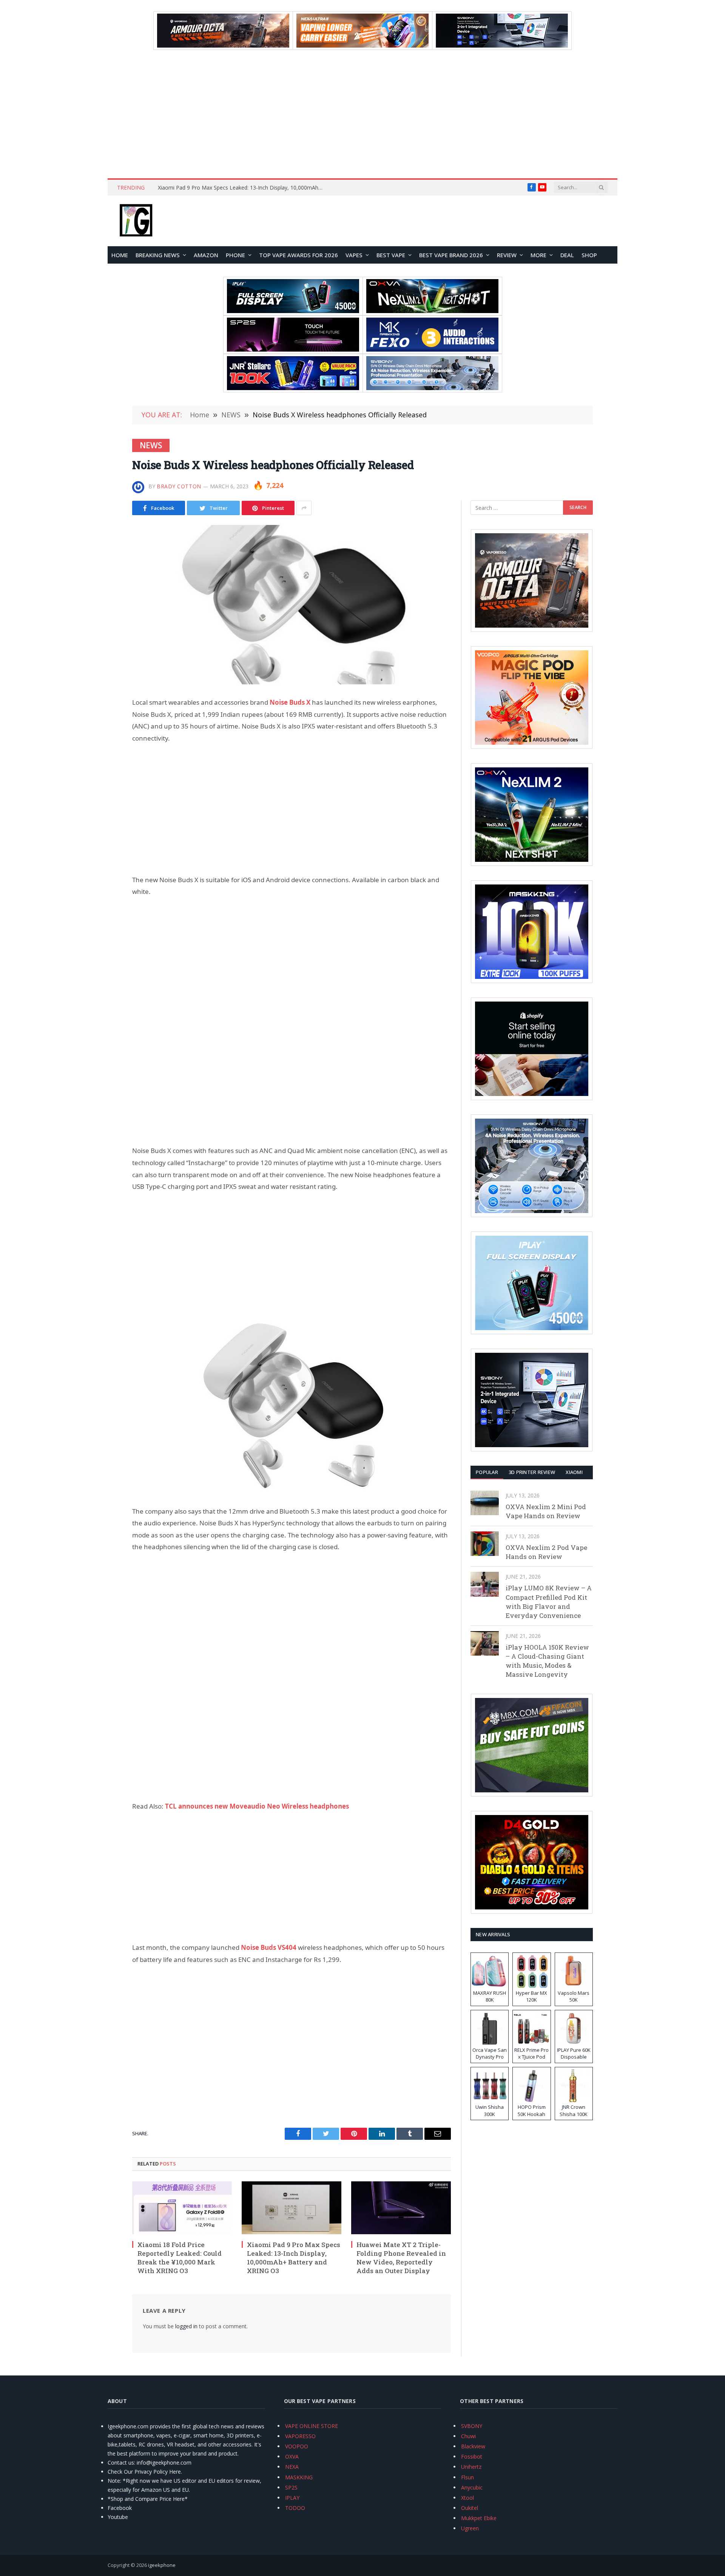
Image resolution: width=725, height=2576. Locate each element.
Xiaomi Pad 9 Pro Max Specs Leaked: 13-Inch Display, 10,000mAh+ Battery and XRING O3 (294, 2258)
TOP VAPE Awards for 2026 (298, 255)
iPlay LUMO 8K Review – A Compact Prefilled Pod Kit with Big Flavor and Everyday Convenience (549, 1602)
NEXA (292, 2467)
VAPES (354, 255)
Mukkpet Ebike (479, 2518)
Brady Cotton (179, 486)
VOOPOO (297, 2446)
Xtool (467, 2498)
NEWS (151, 445)
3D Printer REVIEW (532, 1472)
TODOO (295, 2508)
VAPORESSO (300, 2436)
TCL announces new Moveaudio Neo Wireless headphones (256, 1806)
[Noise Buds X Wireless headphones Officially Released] (292, 605)
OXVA (292, 2456)
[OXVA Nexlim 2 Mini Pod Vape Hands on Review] (485, 1503)
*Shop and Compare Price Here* (148, 2499)
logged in (186, 2326)
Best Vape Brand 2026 (451, 255)
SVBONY (472, 2426)
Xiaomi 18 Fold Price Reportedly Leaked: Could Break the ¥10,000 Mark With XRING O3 (180, 2258)
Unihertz (471, 2467)
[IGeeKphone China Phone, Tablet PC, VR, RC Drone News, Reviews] (136, 221)
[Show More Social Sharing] (304, 508)
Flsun (467, 2477)
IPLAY (292, 2498)
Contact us (121, 2463)
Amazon (206, 255)
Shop (589, 255)
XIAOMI (574, 1472)
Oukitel (470, 2508)
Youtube (118, 2517)
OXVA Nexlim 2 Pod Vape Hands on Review (546, 1552)
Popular (487, 1472)
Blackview (473, 2446)
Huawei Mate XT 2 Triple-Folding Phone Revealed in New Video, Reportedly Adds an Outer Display (243, 188)
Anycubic (472, 2487)
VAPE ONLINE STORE (312, 2426)
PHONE (235, 255)
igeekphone (162, 2565)
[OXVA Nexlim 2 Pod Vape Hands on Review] (485, 1544)
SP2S (291, 2487)
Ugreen (470, 2528)
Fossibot (472, 2456)
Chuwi (468, 2436)
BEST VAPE (391, 255)
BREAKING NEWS (158, 255)
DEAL (567, 255)
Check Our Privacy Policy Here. (145, 2472)
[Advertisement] (362, 114)
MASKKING (299, 2477)
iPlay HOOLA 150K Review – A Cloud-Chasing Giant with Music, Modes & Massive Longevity (547, 1661)
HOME (120, 255)
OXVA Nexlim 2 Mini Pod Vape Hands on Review (546, 1511)
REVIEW (507, 255)
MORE (538, 255)
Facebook (120, 2508)
